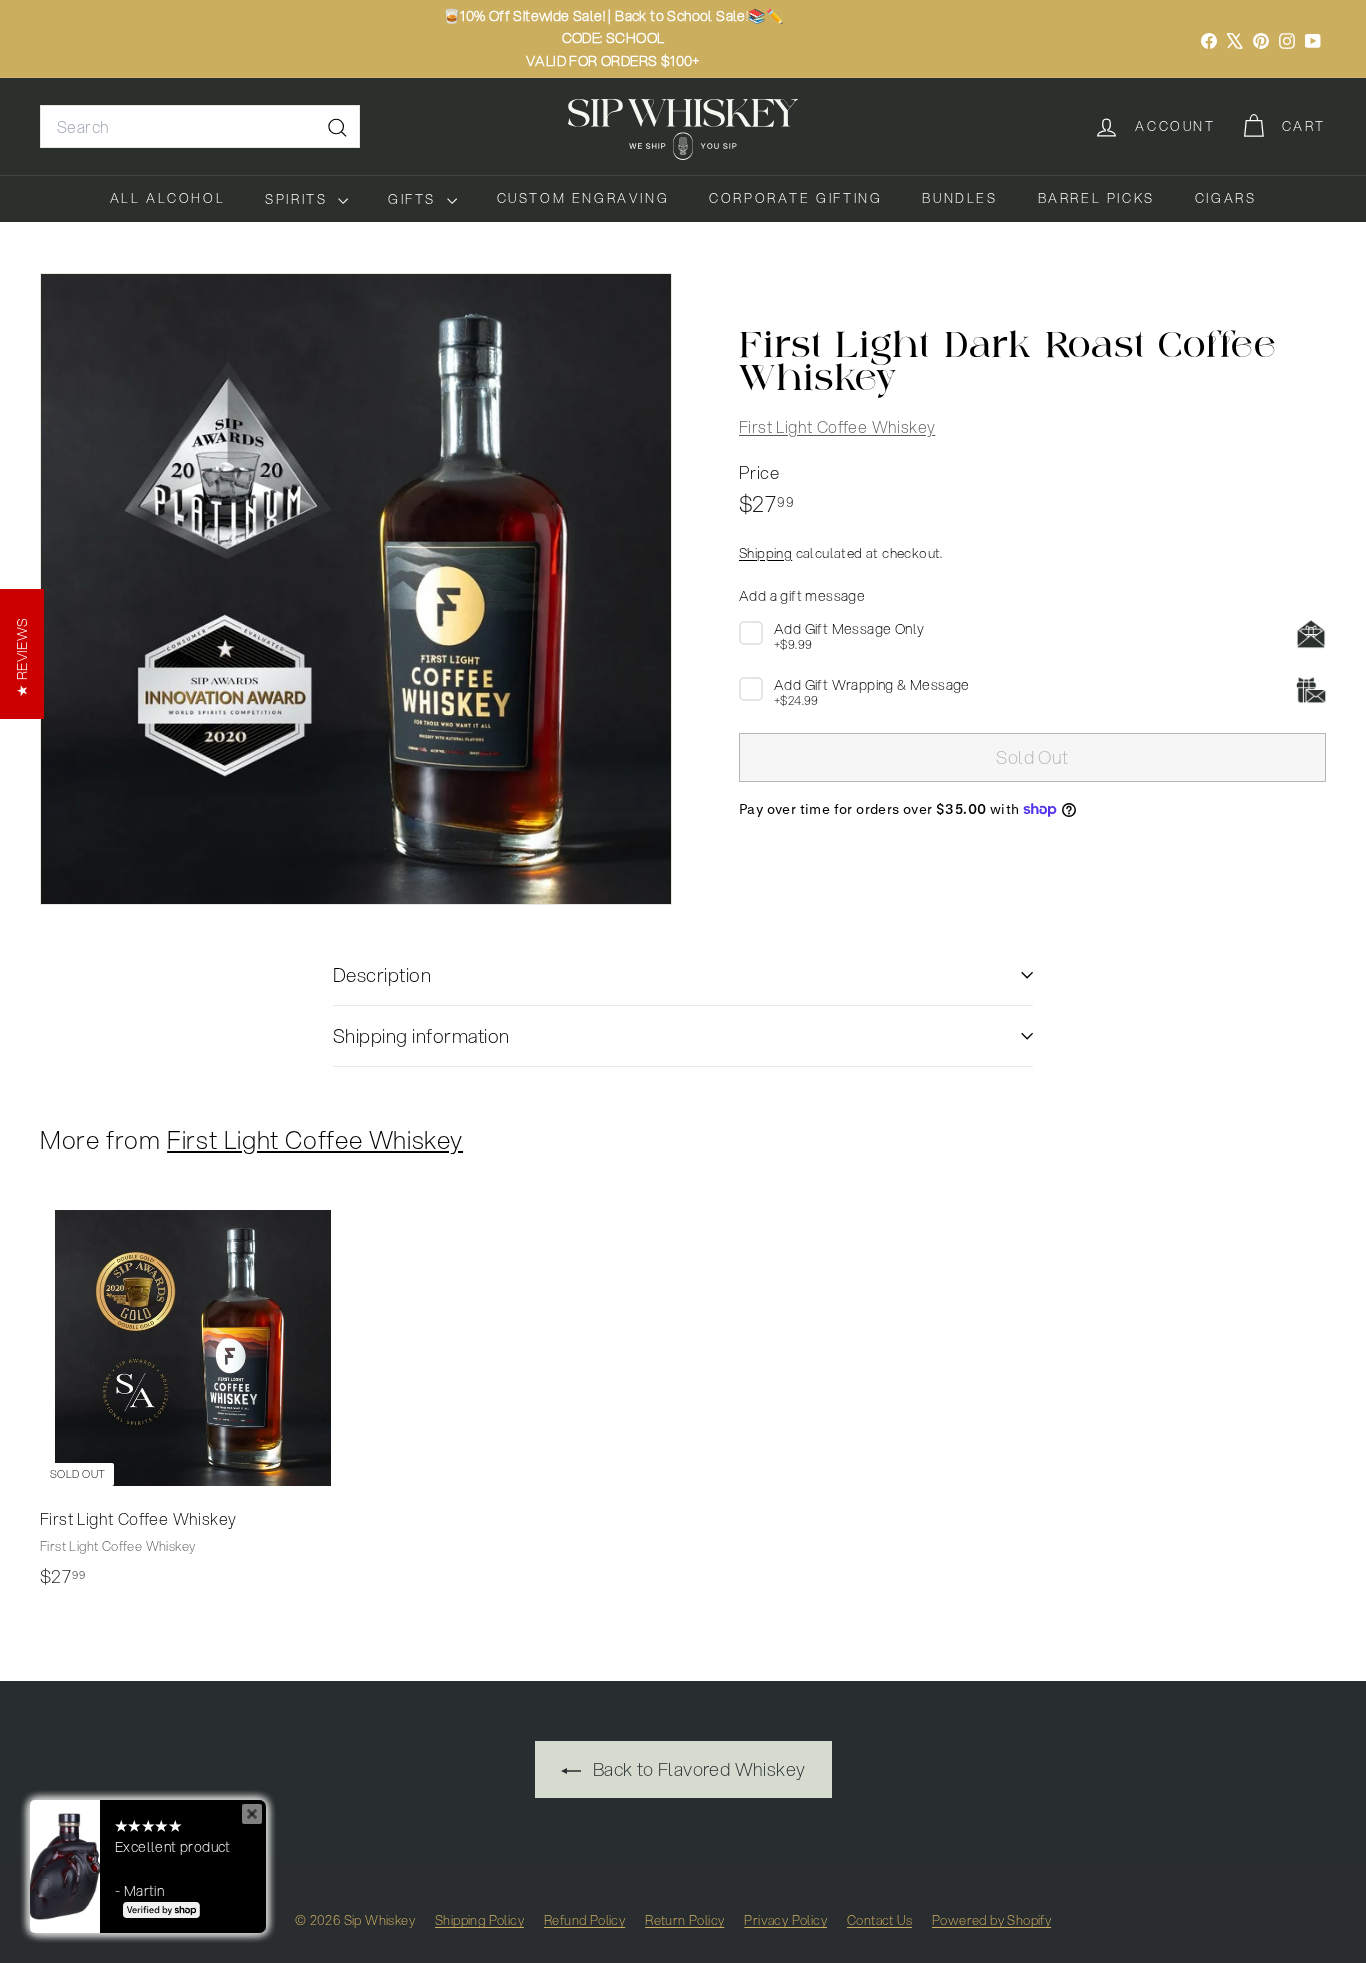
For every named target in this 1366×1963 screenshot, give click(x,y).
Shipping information (421, 1035)
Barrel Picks (1096, 198)
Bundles (959, 198)
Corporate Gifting (795, 198)
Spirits (299, 199)
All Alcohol (168, 198)
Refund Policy (584, 1920)
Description (382, 974)
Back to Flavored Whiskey (697, 1769)
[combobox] (200, 127)
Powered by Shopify (991, 1920)
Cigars (1226, 198)
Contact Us (879, 1920)
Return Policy (684, 1920)
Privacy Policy (785, 1920)
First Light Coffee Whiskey (837, 425)
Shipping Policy (479, 1920)
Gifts (415, 199)
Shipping (765, 551)
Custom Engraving (583, 198)
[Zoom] (356, 589)
